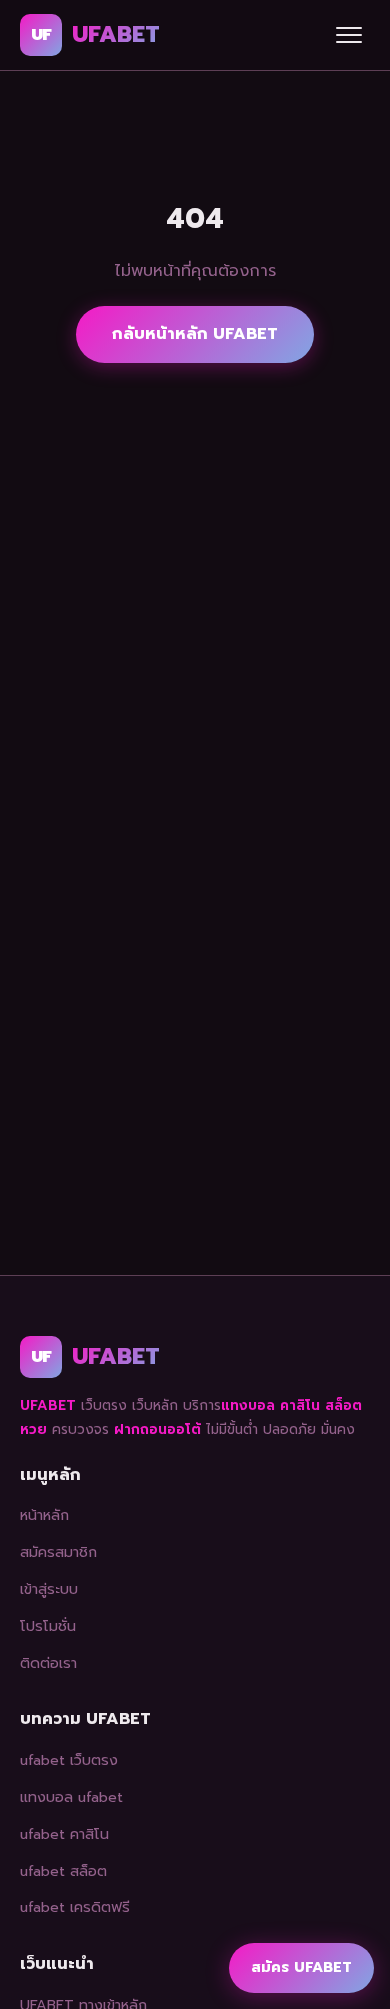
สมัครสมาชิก (58, 1552)
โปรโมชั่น (48, 1626)
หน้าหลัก (44, 1515)
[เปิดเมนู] (349, 35)
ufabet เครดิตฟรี (75, 1907)
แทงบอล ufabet (71, 1797)
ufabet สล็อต (63, 1871)
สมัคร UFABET (301, 1967)
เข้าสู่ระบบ (49, 1589)
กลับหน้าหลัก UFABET (195, 334)
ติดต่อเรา (48, 1663)
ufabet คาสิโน (64, 1834)
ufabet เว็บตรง (69, 1760)
